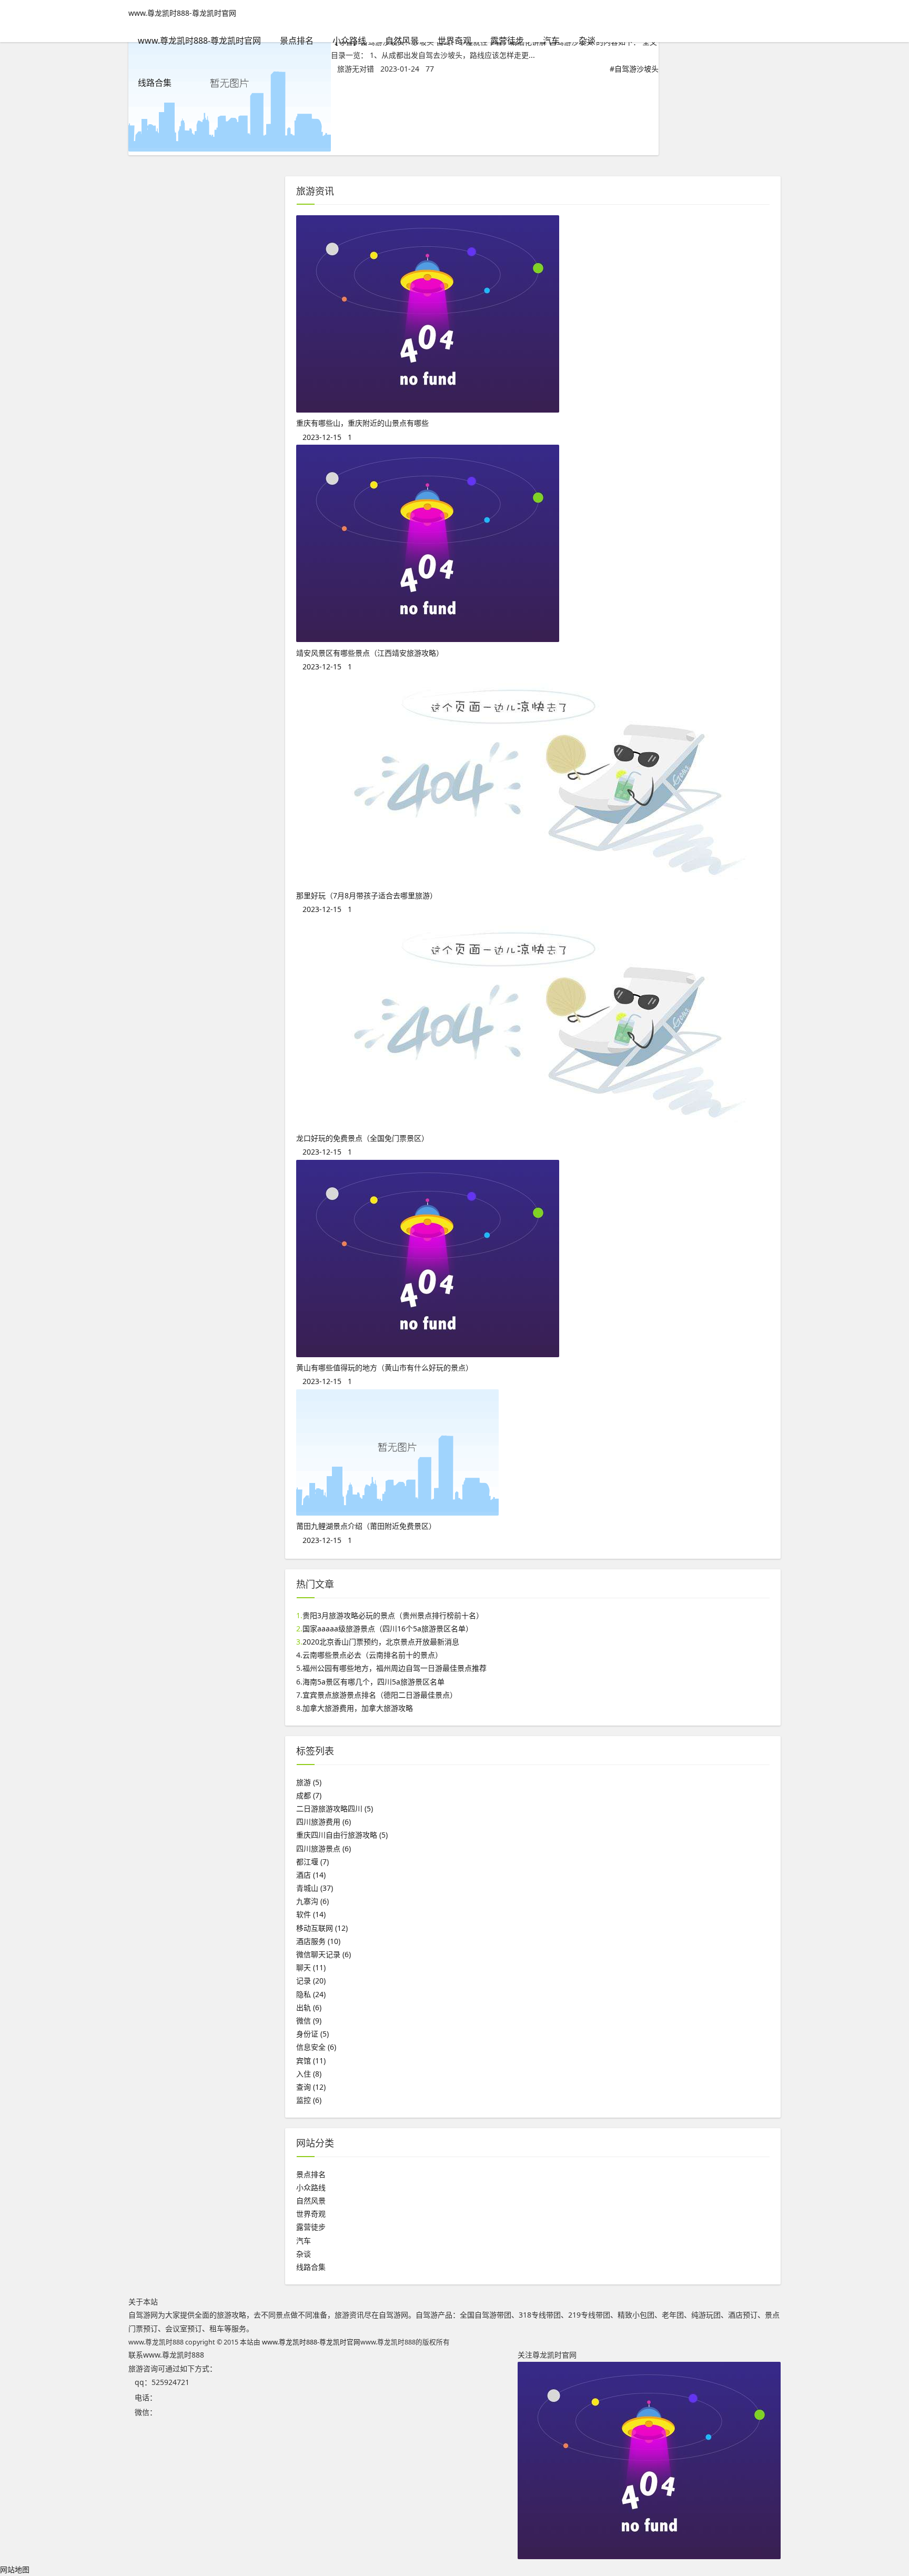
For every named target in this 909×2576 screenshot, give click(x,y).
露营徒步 (507, 41)
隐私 (311, 1994)
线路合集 (155, 83)
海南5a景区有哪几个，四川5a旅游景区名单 (373, 1682)
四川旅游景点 (324, 1848)
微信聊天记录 (324, 1954)
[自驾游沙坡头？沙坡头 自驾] (230, 149)
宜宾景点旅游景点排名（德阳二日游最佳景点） (380, 1695)
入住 (309, 2074)
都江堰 (312, 1862)
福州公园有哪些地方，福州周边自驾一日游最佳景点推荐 (395, 1668)
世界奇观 (454, 41)
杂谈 (587, 41)
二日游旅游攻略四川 (335, 1808)
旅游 (309, 1782)
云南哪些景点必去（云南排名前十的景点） (372, 1655)
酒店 (311, 1875)
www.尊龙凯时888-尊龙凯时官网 (182, 13)
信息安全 (316, 2047)
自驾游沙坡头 (637, 69)
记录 (311, 1981)
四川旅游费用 (324, 1822)
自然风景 (402, 41)
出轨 (309, 2007)
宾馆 (311, 2061)
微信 (309, 2021)
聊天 (311, 1967)
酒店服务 (318, 1941)
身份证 (312, 2034)
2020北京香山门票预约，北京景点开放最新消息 (381, 1642)
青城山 (315, 1888)
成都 (309, 1795)
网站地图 (15, 2569)
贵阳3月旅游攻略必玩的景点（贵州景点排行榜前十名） (393, 1615)
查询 (311, 2087)
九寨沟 (312, 1901)
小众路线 (349, 41)
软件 (311, 1914)
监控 (309, 2100)
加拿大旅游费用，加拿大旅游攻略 (358, 1708)
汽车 (551, 41)
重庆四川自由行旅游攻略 (342, 1835)
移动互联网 (322, 1928)
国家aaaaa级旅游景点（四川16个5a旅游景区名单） (388, 1628)
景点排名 (297, 41)
